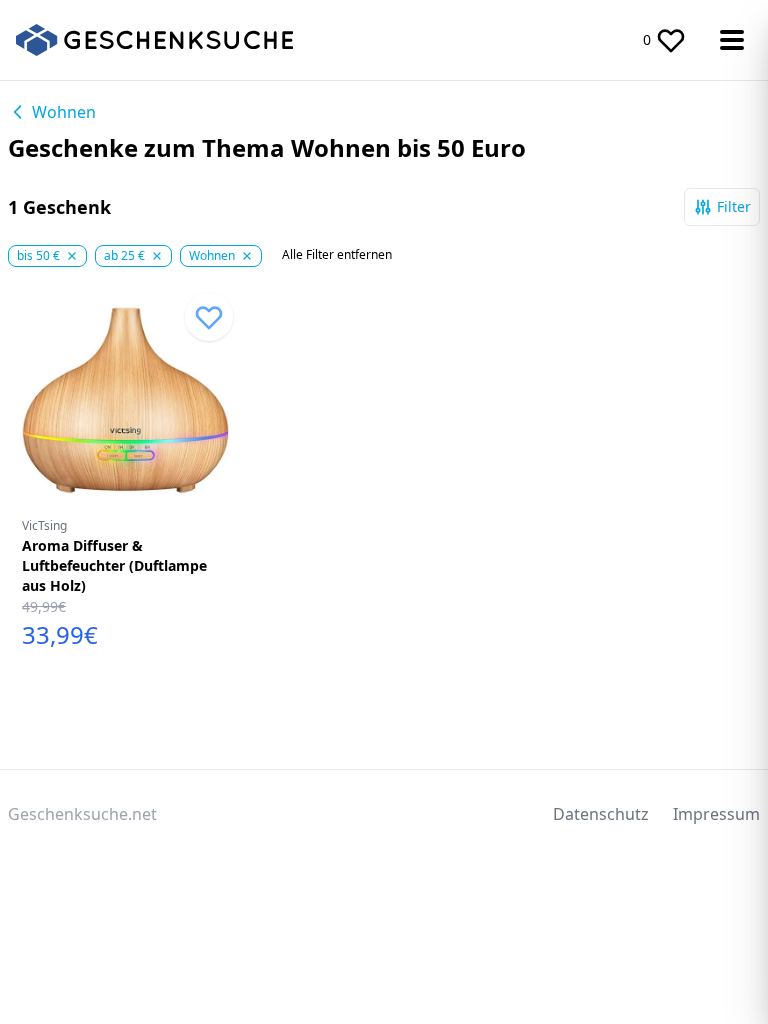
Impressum (716, 814)
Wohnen (64, 112)
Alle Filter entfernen (337, 255)
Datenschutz (601, 814)
